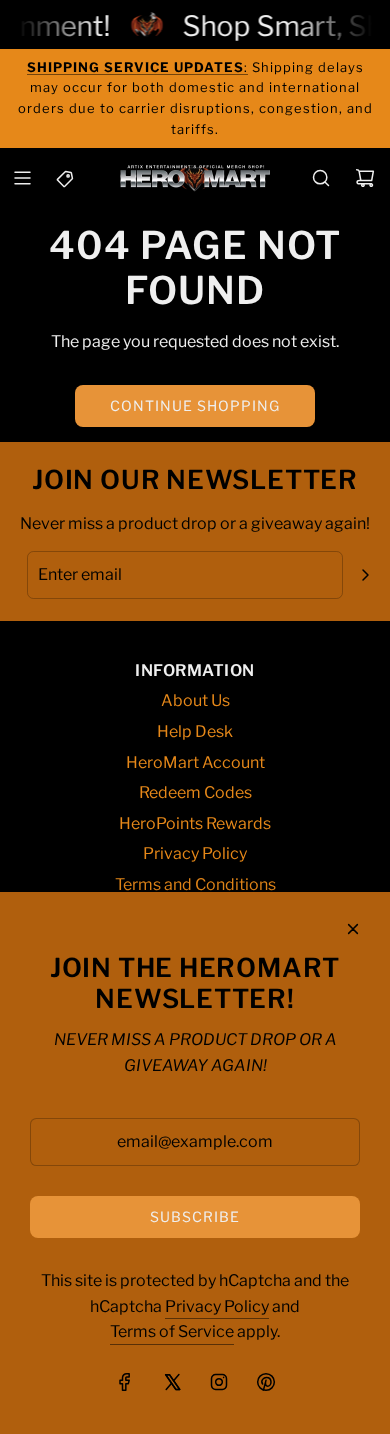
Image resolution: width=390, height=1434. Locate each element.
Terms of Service (172, 1331)
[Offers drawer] (66, 178)
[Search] (321, 178)
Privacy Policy (217, 1306)
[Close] (353, 929)
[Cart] (365, 178)
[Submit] (365, 575)
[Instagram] (219, 1382)
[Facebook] (125, 1382)
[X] (172, 1382)
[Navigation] (22, 178)
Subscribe (195, 1216)
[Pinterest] (266, 1382)
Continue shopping (195, 405)
